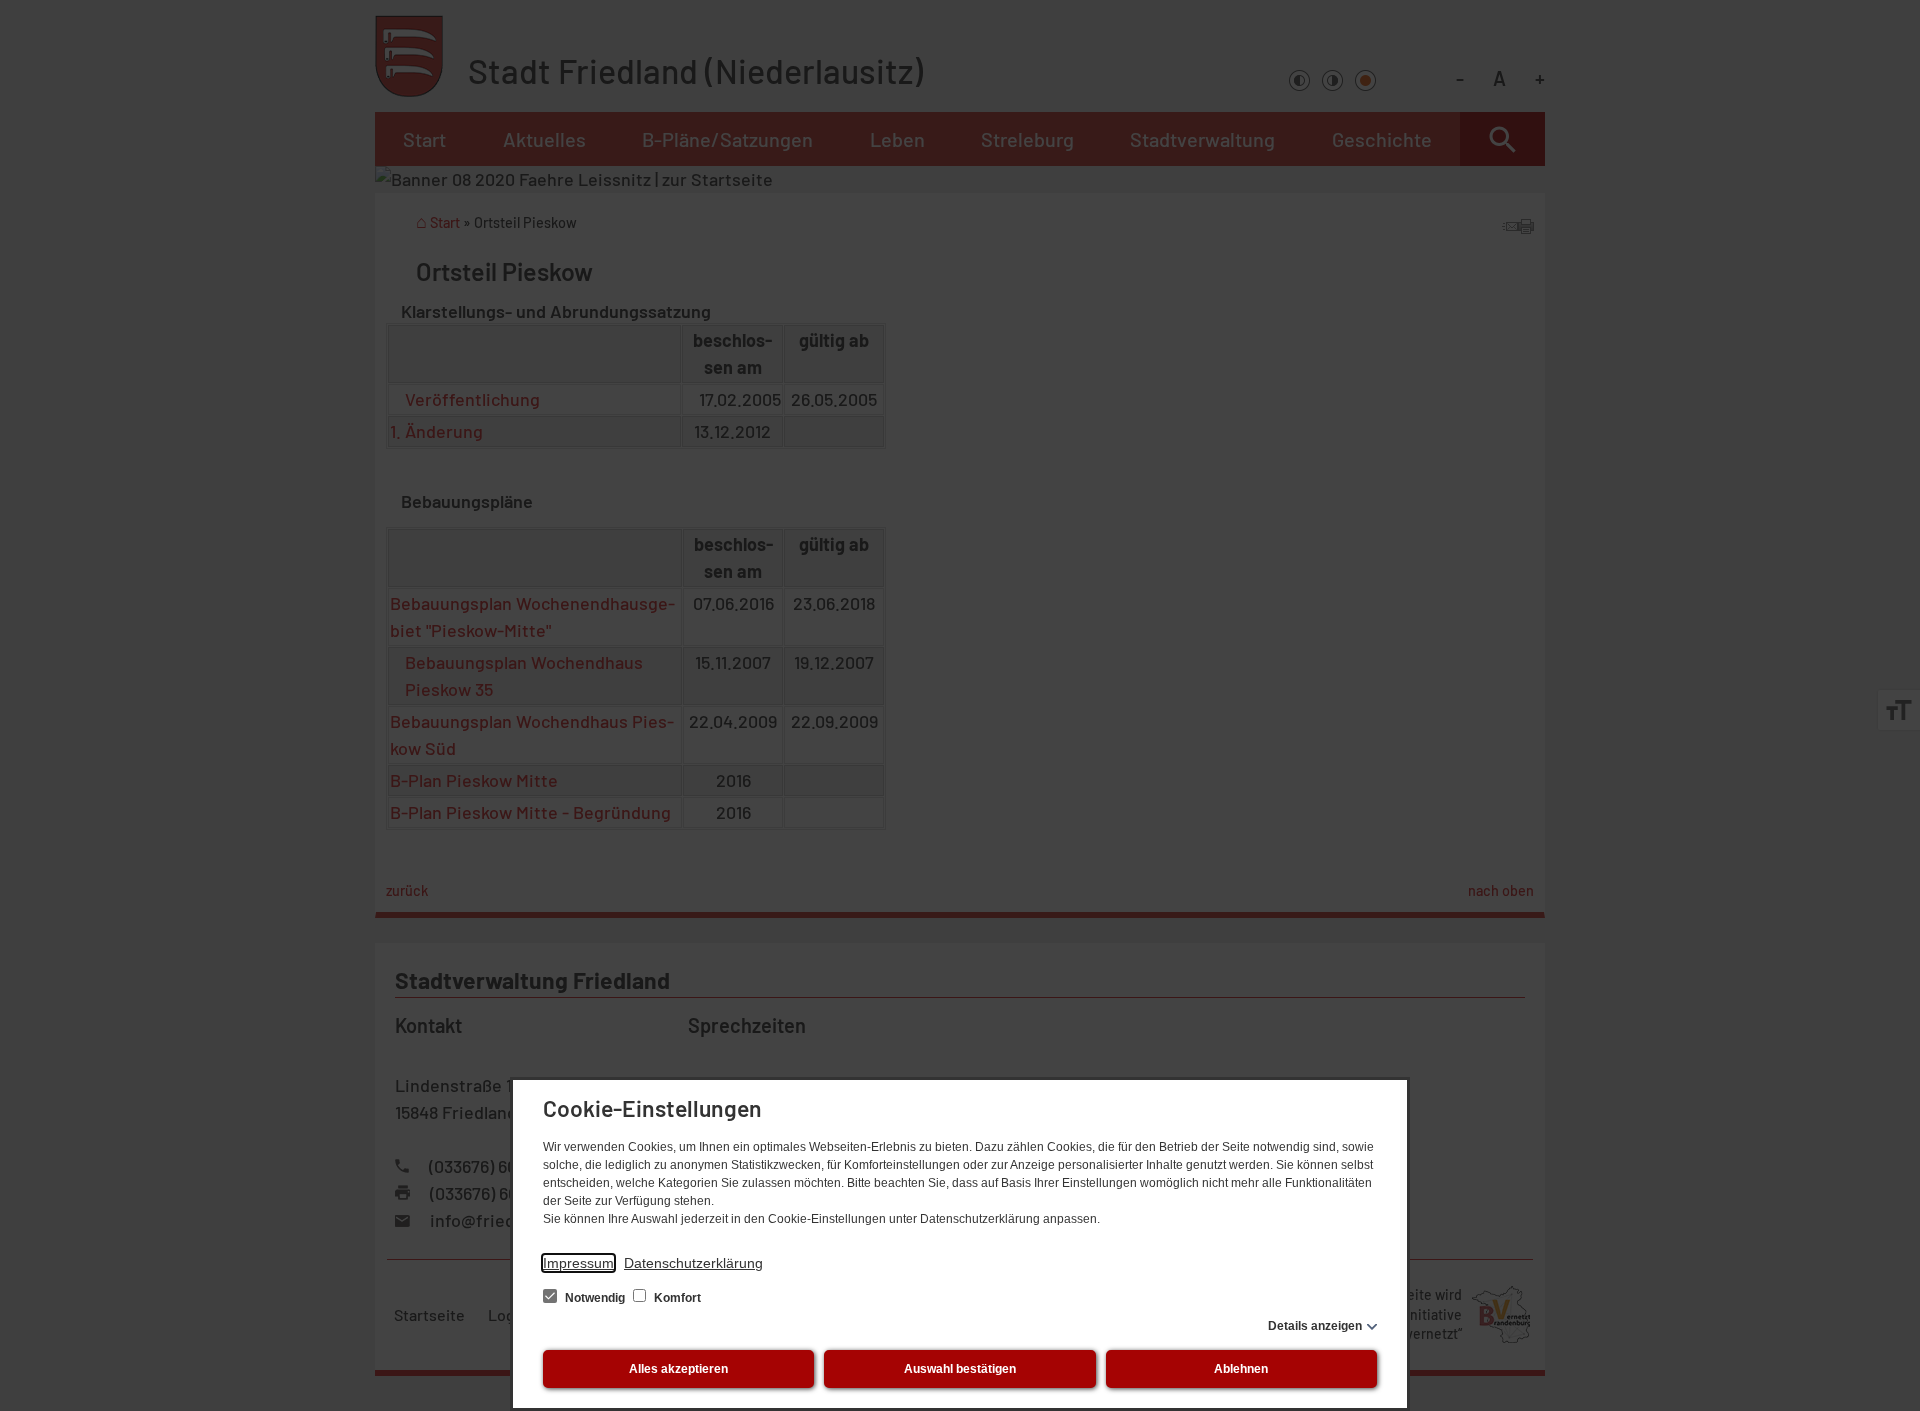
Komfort (676, 1298)
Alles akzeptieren (678, 1369)
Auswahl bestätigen (960, 1369)
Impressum (578, 1263)
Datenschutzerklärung (693, 1263)
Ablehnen (1241, 1369)
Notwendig (595, 1298)
